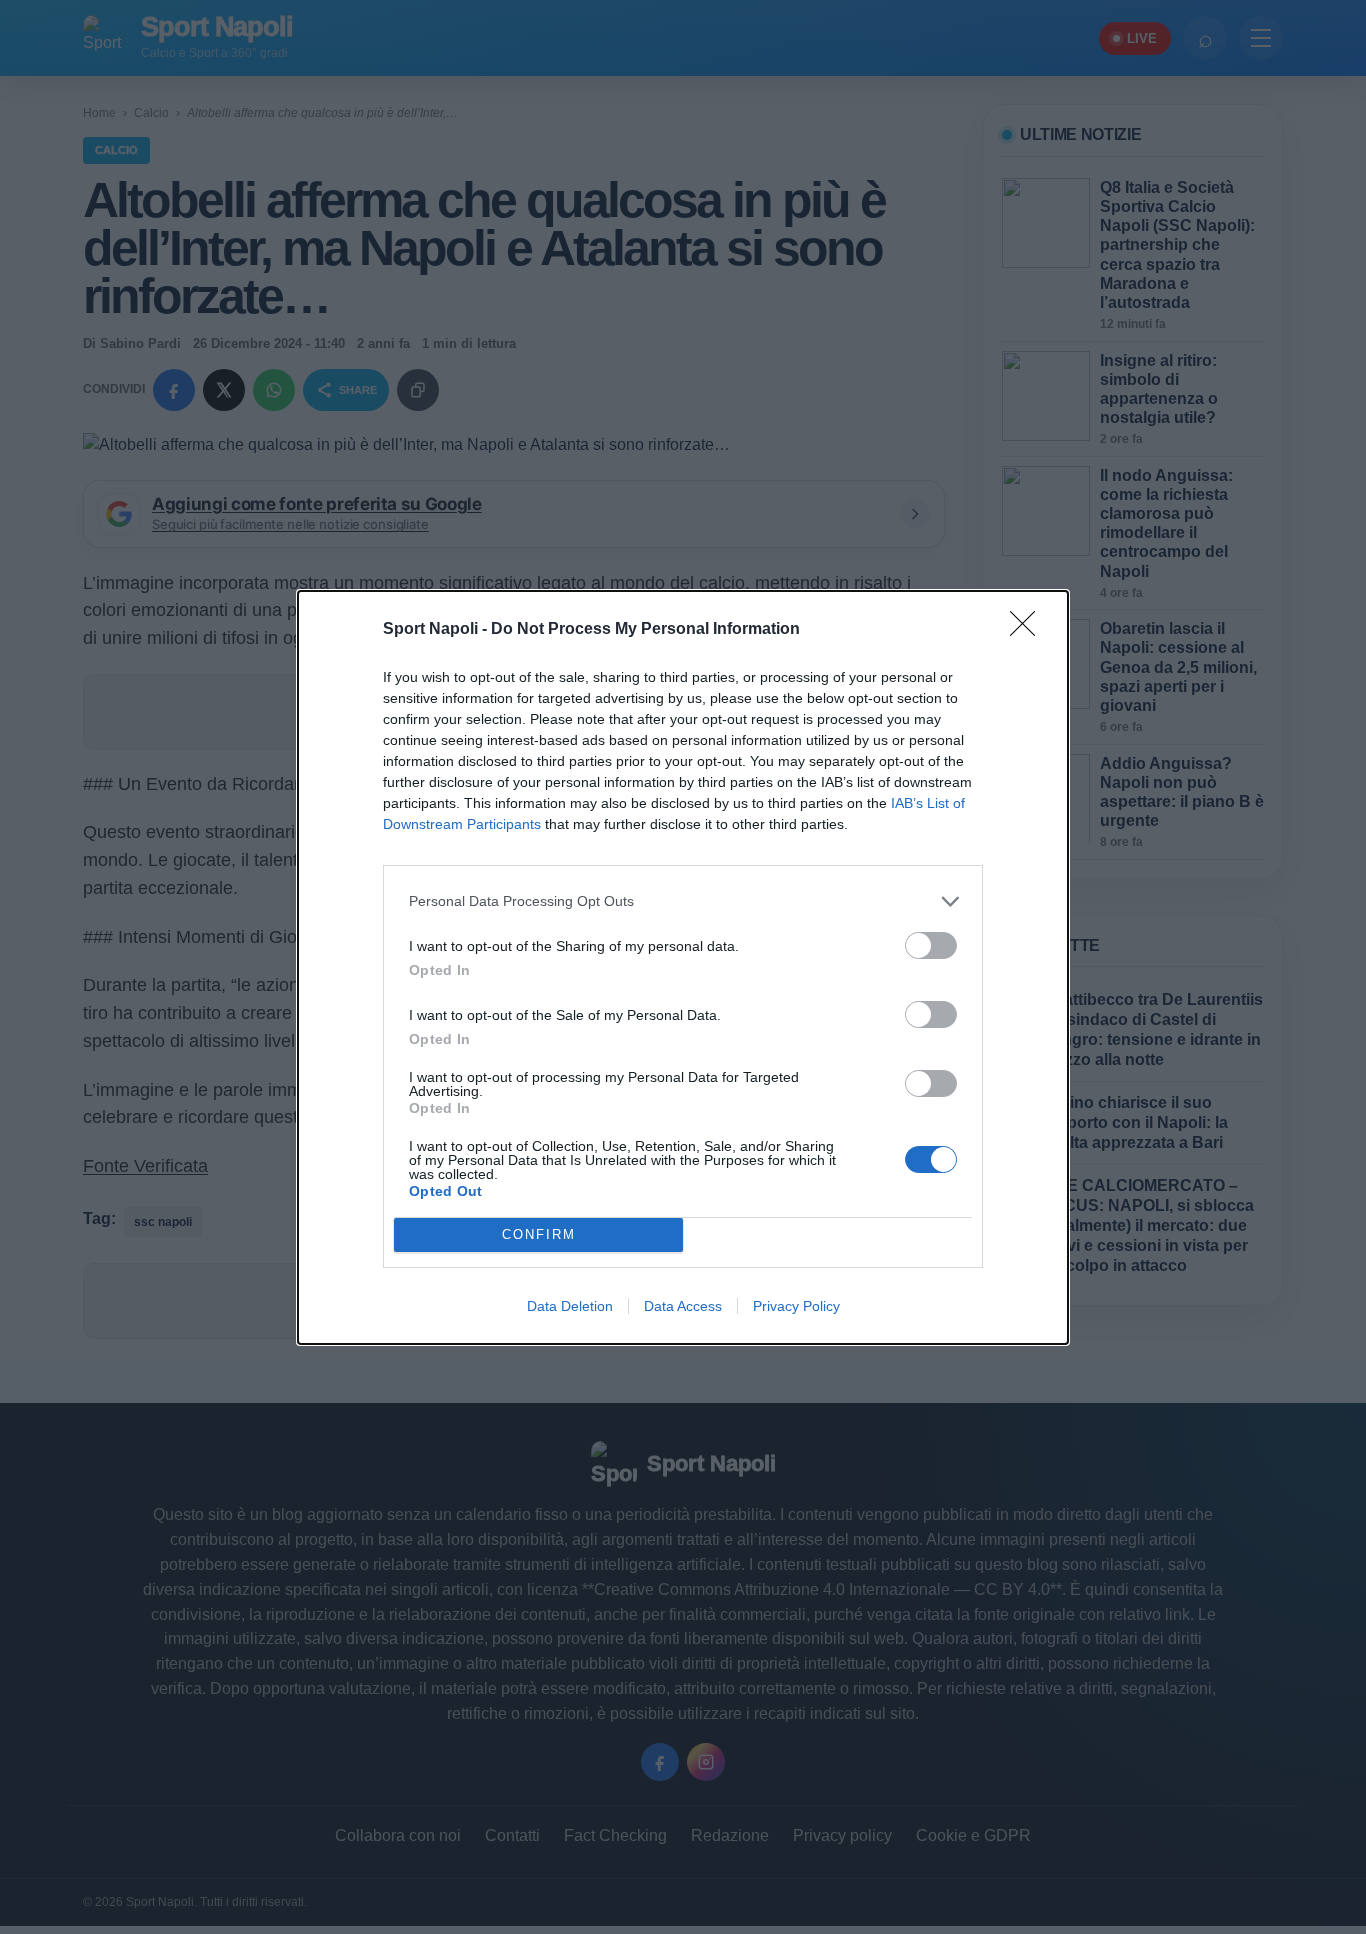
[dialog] (683, 967)
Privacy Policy (796, 1306)
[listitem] (683, 901)
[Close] (1029, 630)
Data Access (683, 1306)
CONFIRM (539, 1234)
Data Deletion (570, 1306)
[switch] (931, 945)
